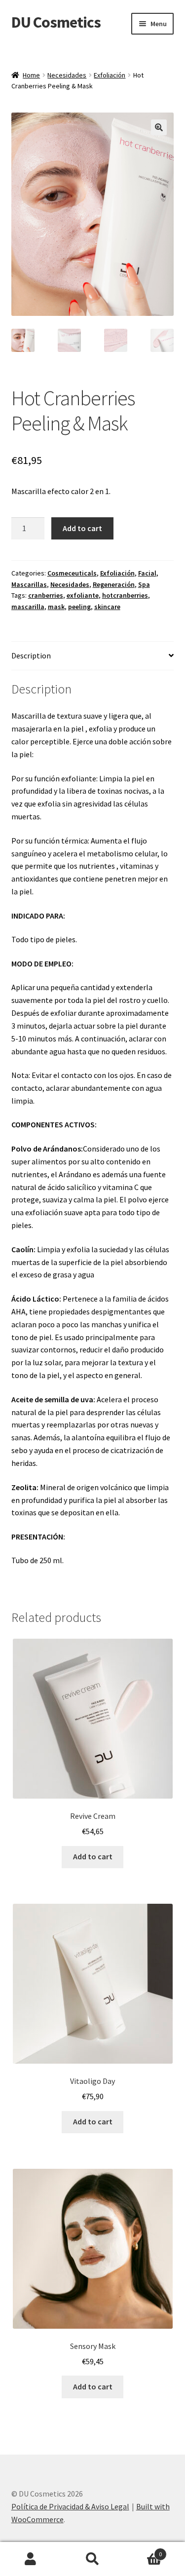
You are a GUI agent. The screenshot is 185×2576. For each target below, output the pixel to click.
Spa (144, 584)
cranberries (46, 595)
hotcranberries (125, 595)
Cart (143, 2551)
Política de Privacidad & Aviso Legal (70, 2506)
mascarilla (28, 607)
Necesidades (67, 75)
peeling (79, 607)
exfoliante (83, 595)
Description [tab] (31, 655)
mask (56, 607)
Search (92, 2559)
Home (31, 75)
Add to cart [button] (93, 1856)
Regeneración (114, 584)
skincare (107, 607)
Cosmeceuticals (72, 573)
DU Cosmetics (56, 22)
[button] (159, 127)
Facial (147, 573)
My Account (31, 2559)
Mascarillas (29, 584)
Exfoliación (110, 75)
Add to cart (82, 528)
